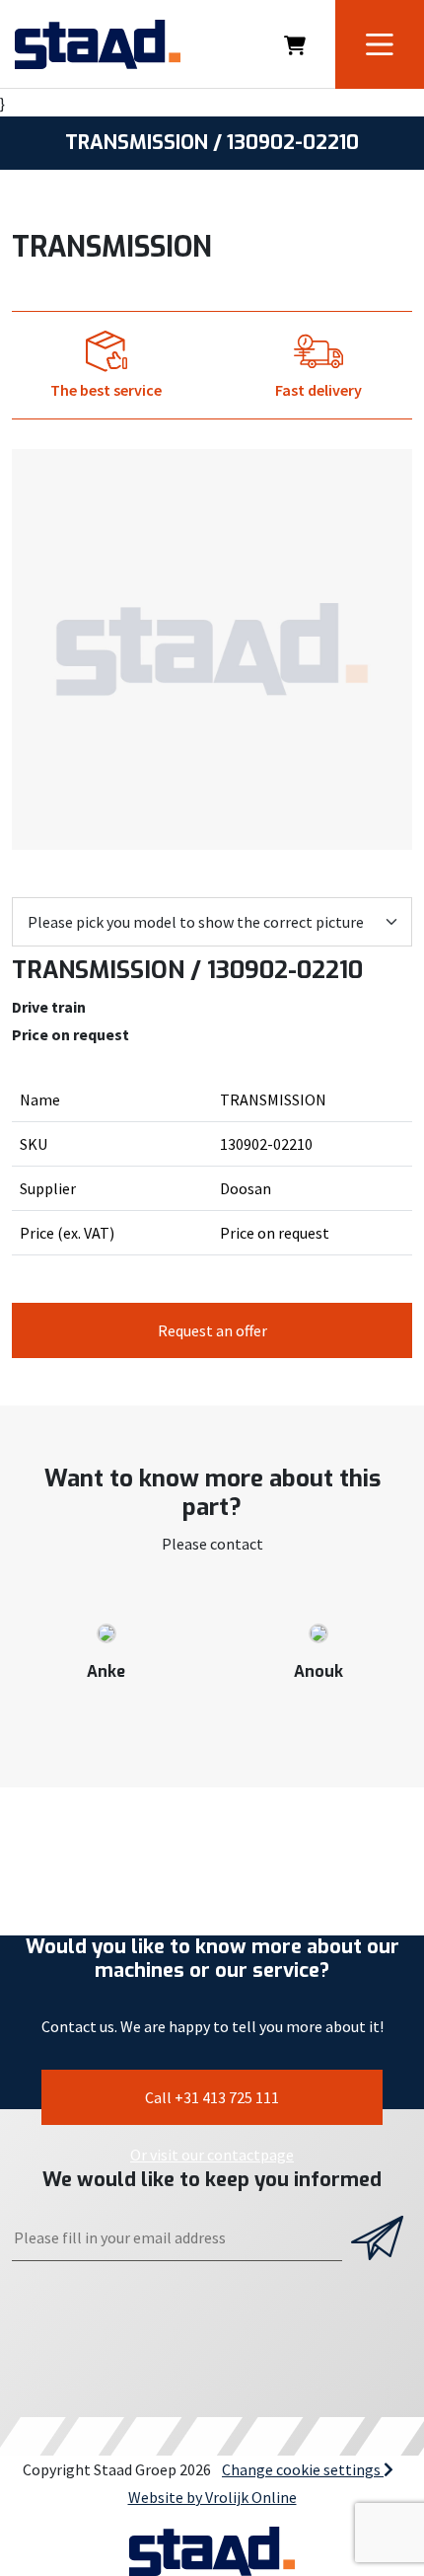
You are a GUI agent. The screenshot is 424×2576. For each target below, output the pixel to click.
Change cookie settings (303, 2469)
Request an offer (212, 1330)
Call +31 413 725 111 (212, 2097)
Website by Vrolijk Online (212, 2497)
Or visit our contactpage (212, 2155)
